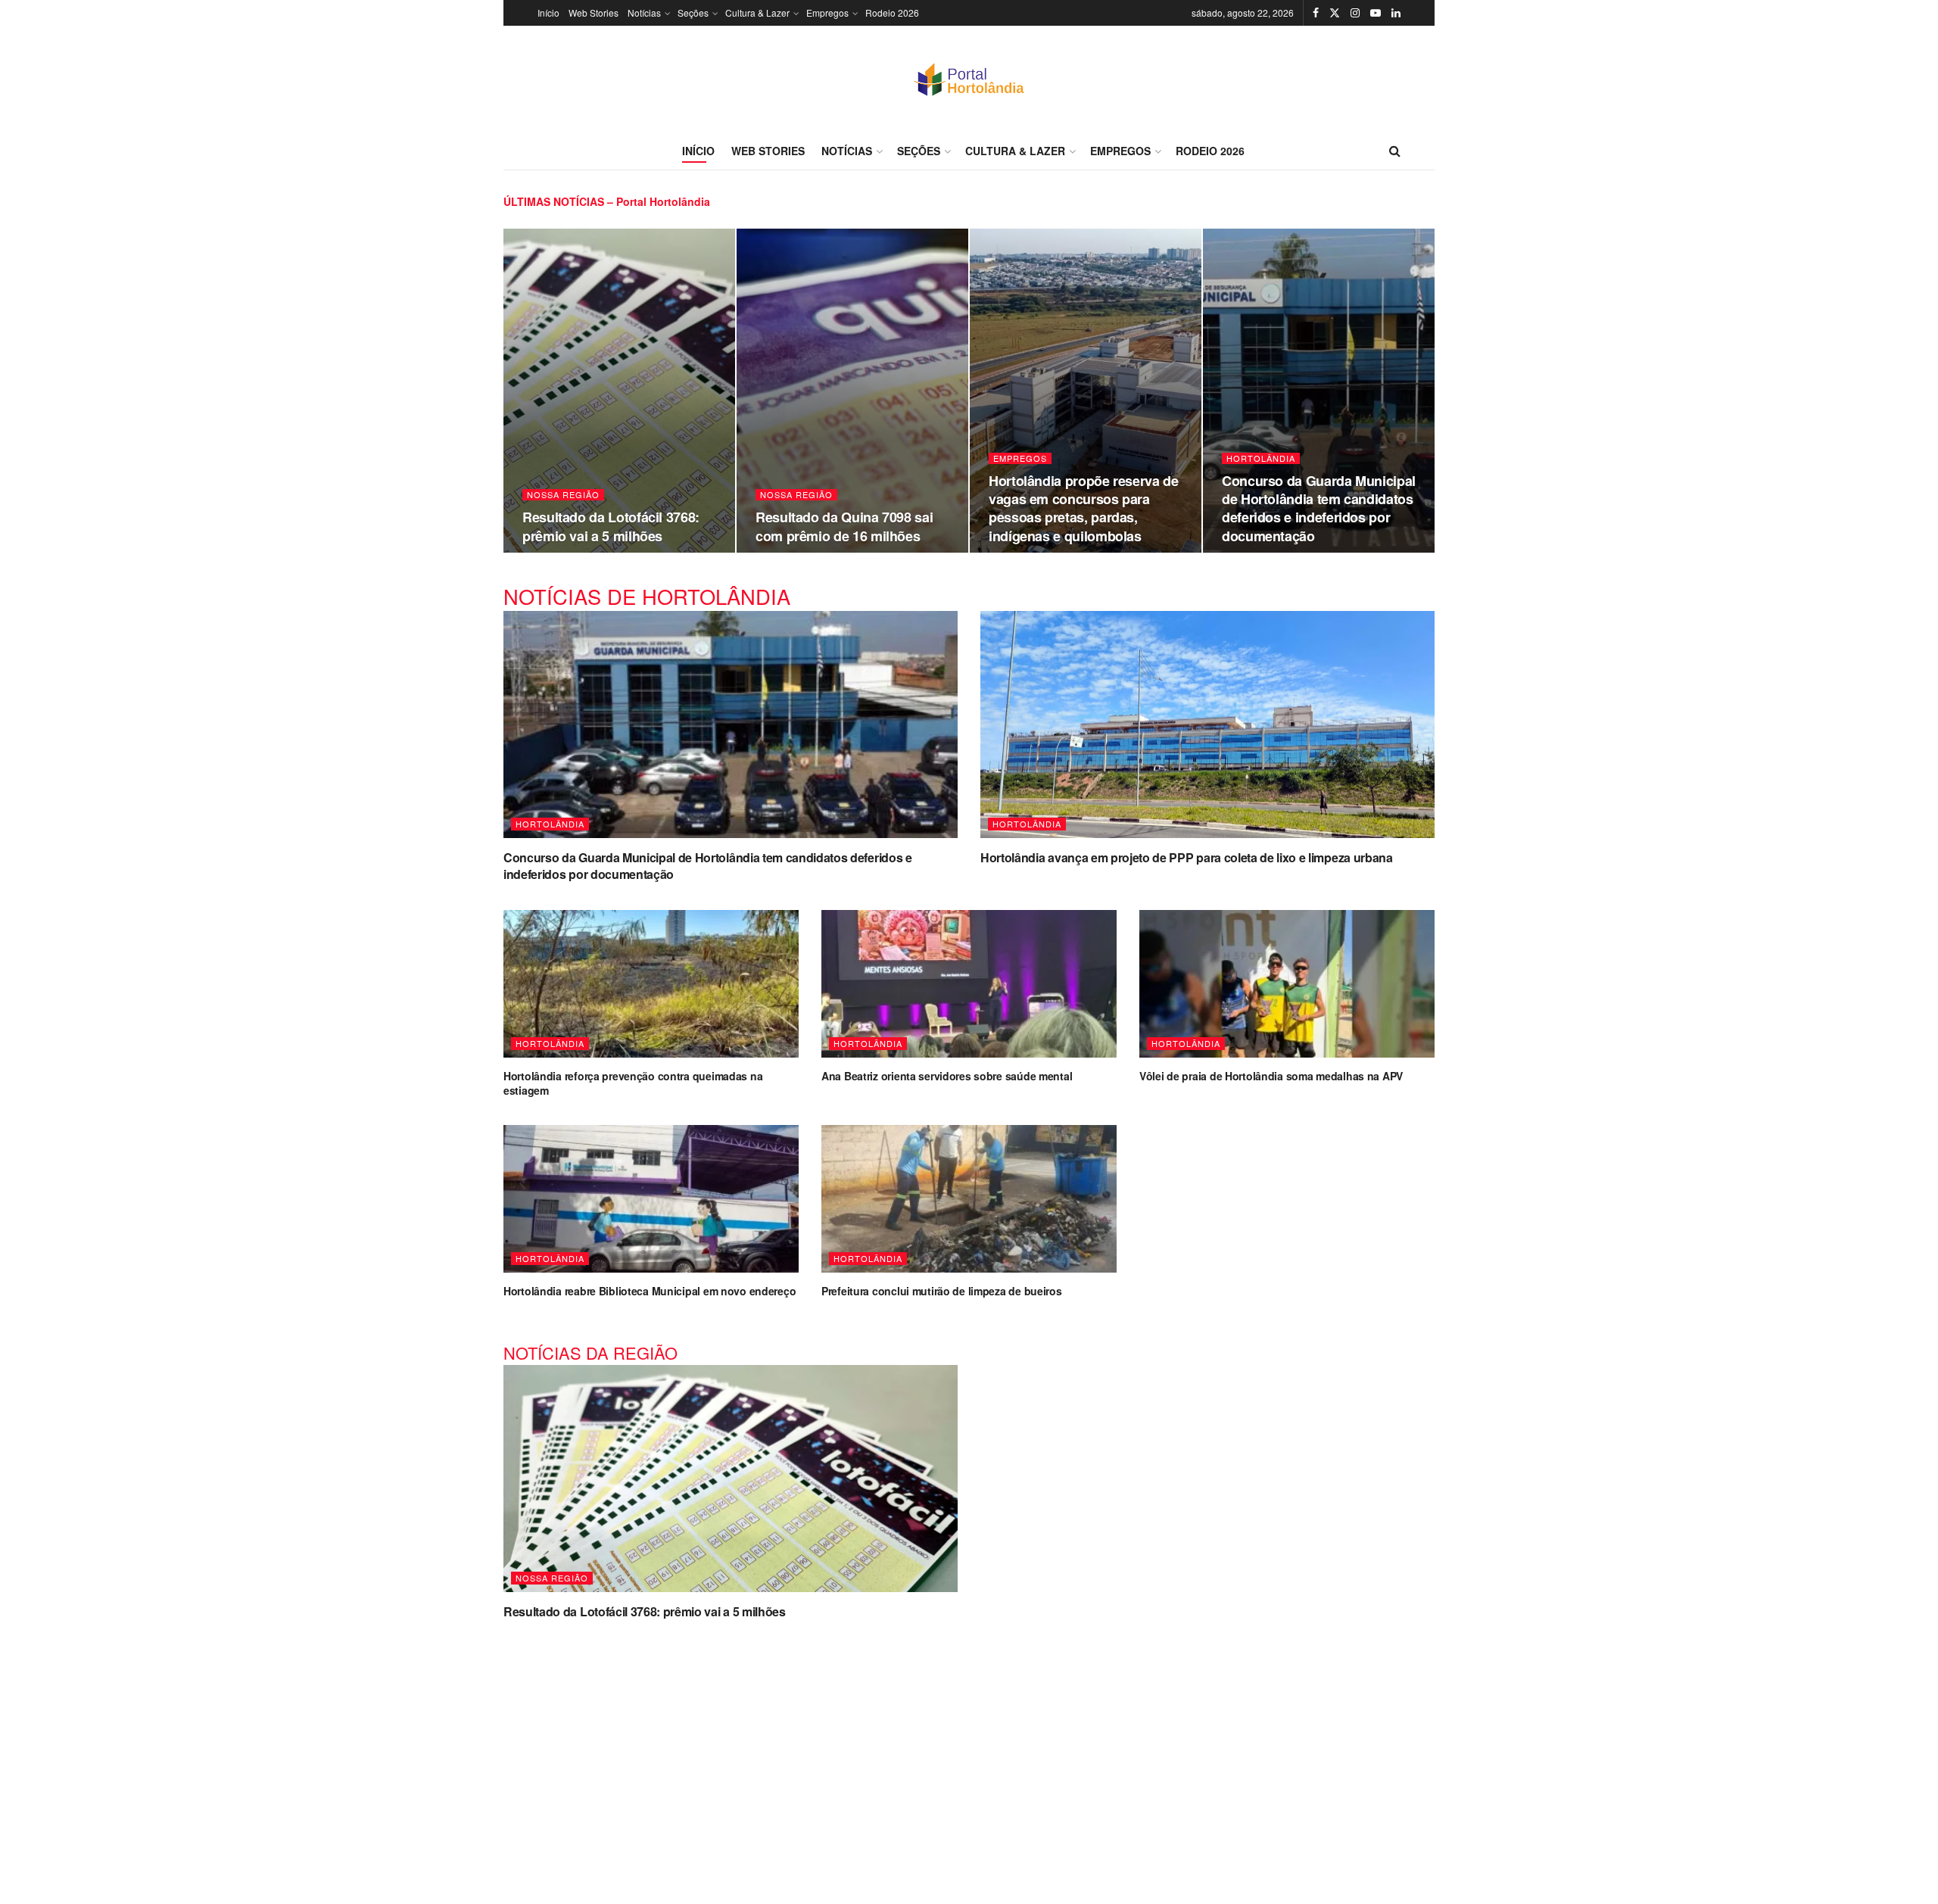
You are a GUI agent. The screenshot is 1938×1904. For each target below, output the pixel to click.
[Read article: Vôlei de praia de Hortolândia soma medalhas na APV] (1287, 984)
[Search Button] (1395, 151)
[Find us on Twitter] (1335, 13)
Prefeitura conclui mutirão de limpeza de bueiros (942, 1291)
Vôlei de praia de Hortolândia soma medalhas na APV (1271, 1076)
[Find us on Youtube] (1376, 13)
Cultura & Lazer (757, 12)
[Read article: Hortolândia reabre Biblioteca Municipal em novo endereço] (651, 1199)
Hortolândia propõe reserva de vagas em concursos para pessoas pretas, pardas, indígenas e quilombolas (1084, 508)
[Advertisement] (969, 1753)
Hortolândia (1261, 458)
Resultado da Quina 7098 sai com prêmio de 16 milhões (844, 526)
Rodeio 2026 (892, 12)
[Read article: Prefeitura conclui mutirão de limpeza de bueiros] (969, 1199)
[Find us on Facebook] (1316, 13)
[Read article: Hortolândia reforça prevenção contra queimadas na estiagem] (651, 984)
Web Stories (594, 12)
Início (548, 12)
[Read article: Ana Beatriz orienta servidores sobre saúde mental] (969, 984)
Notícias (644, 12)
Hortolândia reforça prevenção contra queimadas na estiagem (633, 1083)
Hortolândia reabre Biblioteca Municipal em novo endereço (650, 1291)
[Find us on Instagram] (1355, 13)
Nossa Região (563, 495)
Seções (693, 12)
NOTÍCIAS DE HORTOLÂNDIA (647, 596)
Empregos (827, 12)
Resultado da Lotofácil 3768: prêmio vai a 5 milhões (611, 526)
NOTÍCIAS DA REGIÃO (590, 1352)
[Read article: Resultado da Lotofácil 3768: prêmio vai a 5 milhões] (731, 1479)
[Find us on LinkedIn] (1396, 13)
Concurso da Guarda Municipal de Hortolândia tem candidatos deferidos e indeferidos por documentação (1319, 508)
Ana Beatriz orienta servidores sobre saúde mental (947, 1076)
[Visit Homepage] (969, 79)
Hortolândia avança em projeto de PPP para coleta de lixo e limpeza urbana (1187, 857)
